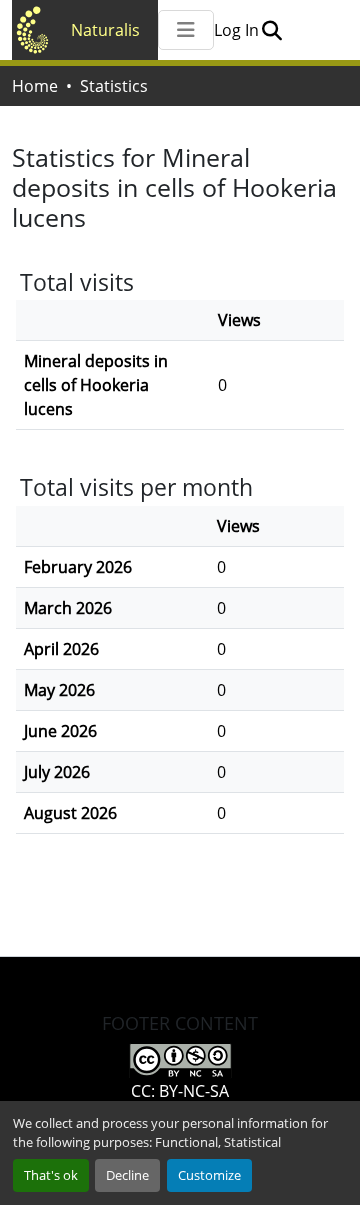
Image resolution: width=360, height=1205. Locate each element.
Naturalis (105, 30)
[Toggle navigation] (186, 30)
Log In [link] (236, 30)
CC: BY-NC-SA (180, 1091)
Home (35, 86)
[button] (271, 30)
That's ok (51, 1175)
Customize (209, 1175)
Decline (127, 1175)
